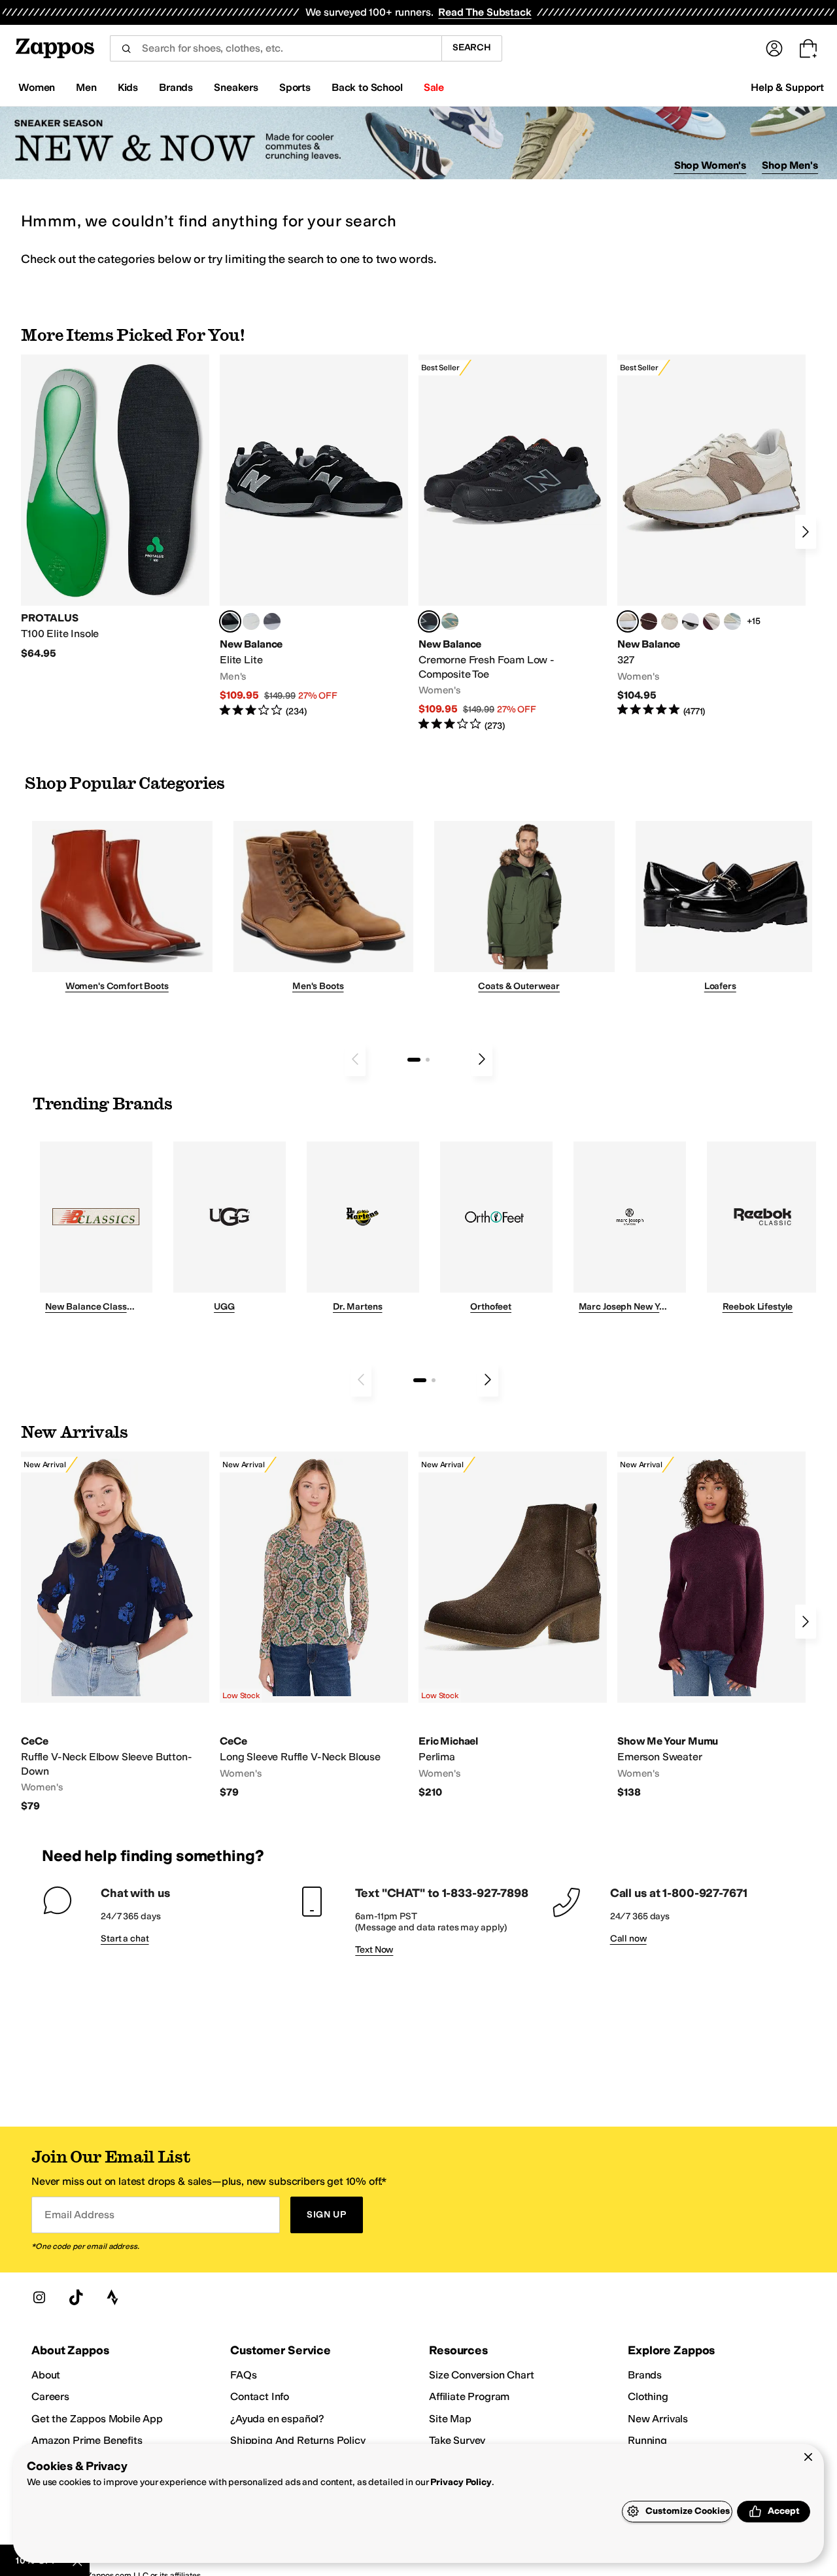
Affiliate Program (469, 2396)
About (46, 2375)
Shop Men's (790, 165)
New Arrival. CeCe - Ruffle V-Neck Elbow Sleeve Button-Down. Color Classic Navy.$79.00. (115, 1632)
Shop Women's (710, 165)
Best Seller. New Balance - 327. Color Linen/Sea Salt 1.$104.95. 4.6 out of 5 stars (711, 536)
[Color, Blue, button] (251, 621)
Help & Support (787, 87)
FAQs (243, 2375)
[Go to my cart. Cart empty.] (808, 48)
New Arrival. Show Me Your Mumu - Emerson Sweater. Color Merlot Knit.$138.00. (711, 1625)
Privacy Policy (461, 2482)
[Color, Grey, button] (272, 621)
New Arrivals (658, 2419)
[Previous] (355, 1059)
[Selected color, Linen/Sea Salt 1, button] (628, 621)
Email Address (79, 2215)
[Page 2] (428, 1060)
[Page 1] (414, 1060)
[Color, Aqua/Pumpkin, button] (450, 621)
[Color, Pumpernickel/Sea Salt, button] (649, 621)
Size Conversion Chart (482, 2375)
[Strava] (112, 2297)
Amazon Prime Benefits (87, 2440)
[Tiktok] (76, 2297)
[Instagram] (39, 2297)
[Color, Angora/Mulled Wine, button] (711, 621)
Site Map (450, 2419)
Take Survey (457, 2440)
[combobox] (276, 48)
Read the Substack (485, 12)
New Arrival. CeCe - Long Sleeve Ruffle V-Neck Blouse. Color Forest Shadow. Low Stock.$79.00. (314, 1625)
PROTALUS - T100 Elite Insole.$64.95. (115, 507)
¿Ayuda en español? (277, 2419)
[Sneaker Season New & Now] (418, 143)
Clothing (648, 2396)
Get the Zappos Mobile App (97, 2419)
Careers (50, 2396)
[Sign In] (774, 48)
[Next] (806, 532)
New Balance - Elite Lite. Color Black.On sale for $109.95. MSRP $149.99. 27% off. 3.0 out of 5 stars (314, 536)
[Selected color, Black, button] (230, 621)
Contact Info (260, 2396)
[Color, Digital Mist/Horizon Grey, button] (691, 621)
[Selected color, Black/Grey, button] (429, 621)
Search (472, 47)
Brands (645, 2375)
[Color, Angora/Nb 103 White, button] (732, 621)
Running (647, 2440)
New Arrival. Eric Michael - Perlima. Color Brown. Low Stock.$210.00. (513, 1625)
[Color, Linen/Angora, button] (670, 621)
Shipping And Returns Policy (298, 2440)
